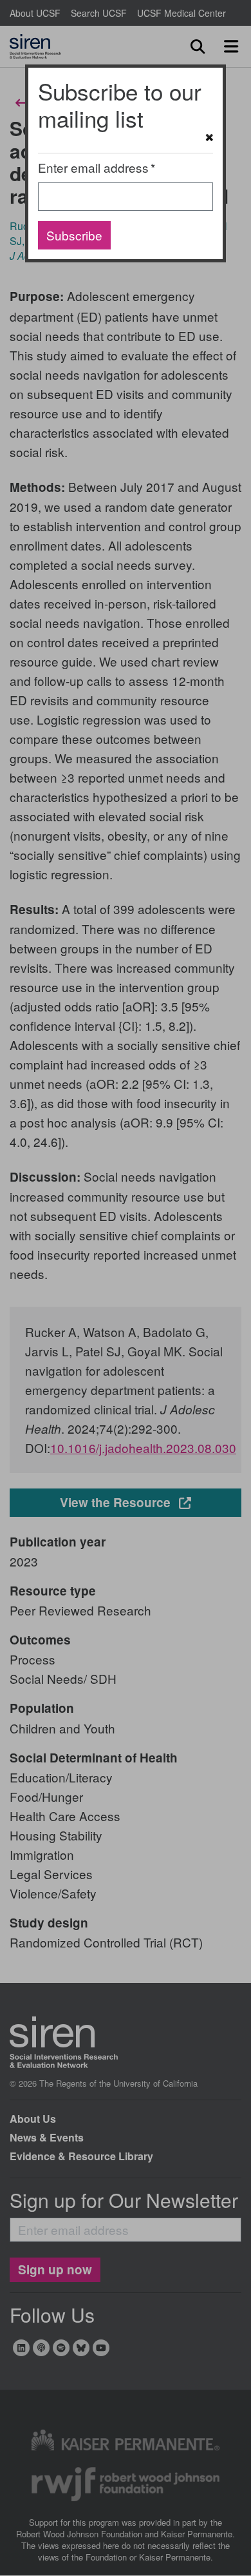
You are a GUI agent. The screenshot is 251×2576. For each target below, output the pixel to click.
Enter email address (93, 167)
